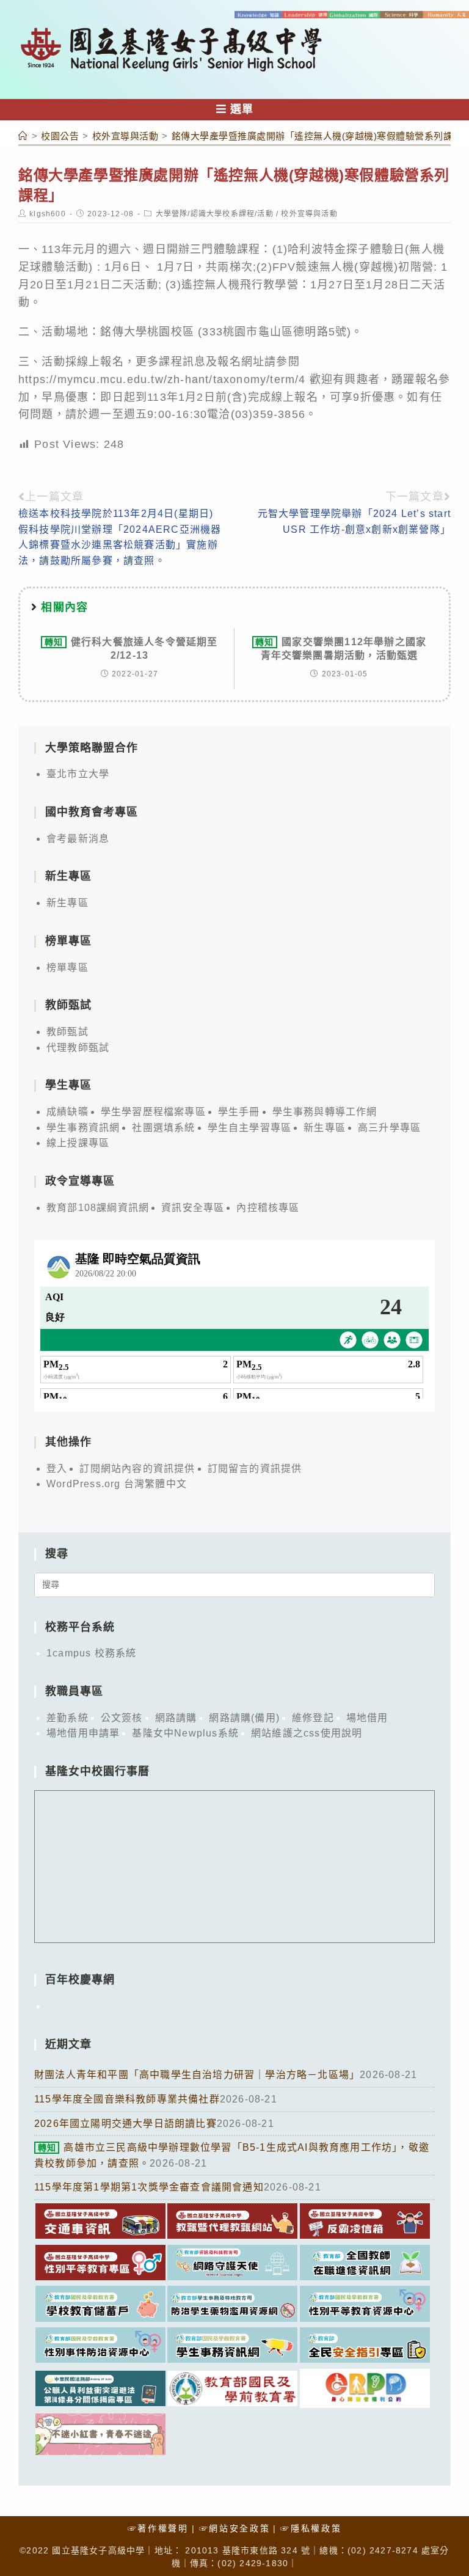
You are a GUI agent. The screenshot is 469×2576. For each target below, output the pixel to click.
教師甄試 (67, 1032)
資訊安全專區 (193, 1208)
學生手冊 (239, 1112)
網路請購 (176, 1718)
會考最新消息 (78, 839)
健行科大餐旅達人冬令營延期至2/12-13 (131, 649)
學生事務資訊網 (83, 1128)
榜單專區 (67, 968)
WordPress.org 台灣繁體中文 (117, 1484)
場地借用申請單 (83, 1733)
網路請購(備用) (244, 1718)
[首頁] (23, 136)
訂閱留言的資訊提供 (255, 1469)
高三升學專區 (389, 1128)
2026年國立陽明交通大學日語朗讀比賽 (125, 2124)
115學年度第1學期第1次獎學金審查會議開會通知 (149, 2187)
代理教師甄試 (78, 1048)
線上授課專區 (78, 1143)
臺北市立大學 (78, 774)
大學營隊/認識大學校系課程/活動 (215, 214)
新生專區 (67, 903)
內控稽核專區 (268, 1208)
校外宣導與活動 (309, 214)
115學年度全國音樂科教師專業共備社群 (127, 2099)
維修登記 (313, 1718)
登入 (57, 1469)
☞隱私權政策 (311, 2528)
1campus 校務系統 (91, 1653)
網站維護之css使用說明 (307, 1733)
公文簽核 (122, 1718)
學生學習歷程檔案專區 (153, 1112)
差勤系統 (67, 1718)
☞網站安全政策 (235, 2528)
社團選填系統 (163, 1128)
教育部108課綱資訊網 (98, 1208)
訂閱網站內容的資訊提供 (137, 1469)
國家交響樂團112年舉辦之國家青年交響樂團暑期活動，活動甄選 (341, 649)
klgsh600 (48, 214)
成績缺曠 (67, 1112)
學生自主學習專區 (250, 1128)
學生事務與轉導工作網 (325, 1112)
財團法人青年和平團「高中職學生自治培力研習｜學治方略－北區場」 (197, 2075)
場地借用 (367, 1718)
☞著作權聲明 (158, 2528)
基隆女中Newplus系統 (185, 1733)
